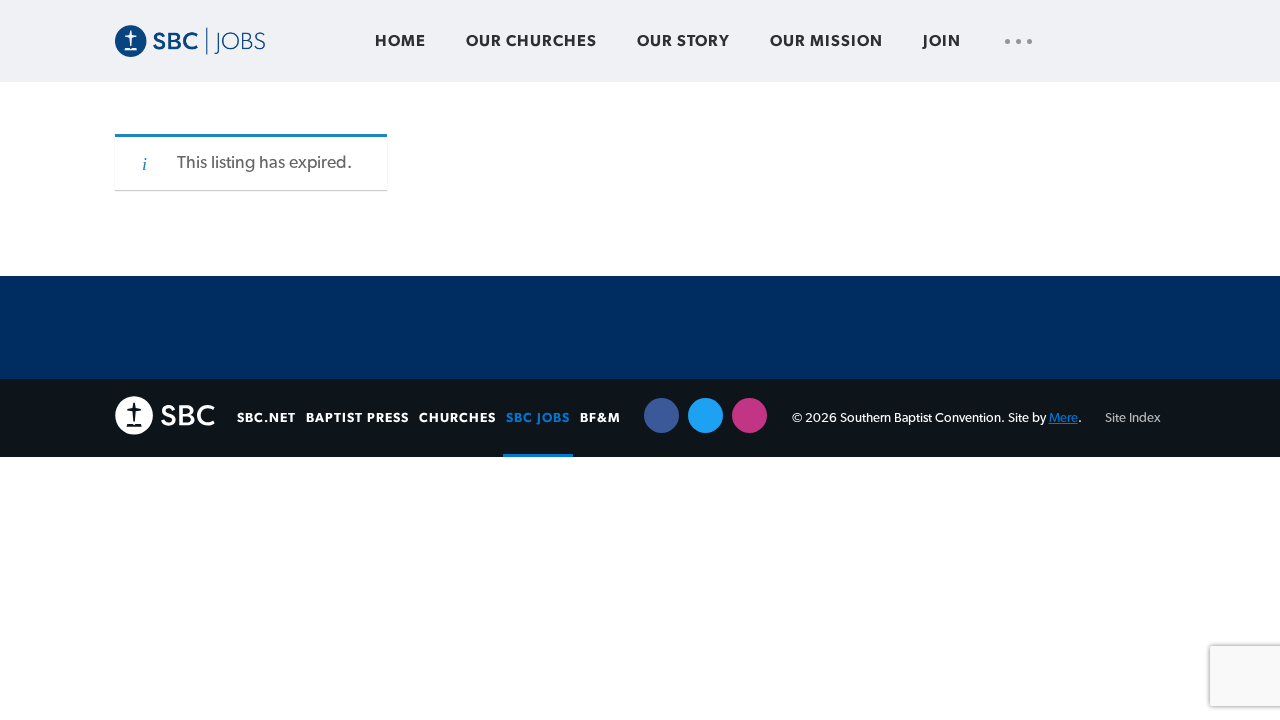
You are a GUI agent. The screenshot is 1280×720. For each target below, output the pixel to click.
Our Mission (826, 41)
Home (400, 41)
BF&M (600, 418)
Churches (457, 418)
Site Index (1133, 418)
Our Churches (531, 41)
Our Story (683, 41)
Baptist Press (357, 418)
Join (942, 41)
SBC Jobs (538, 418)
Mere (1063, 418)
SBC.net (266, 418)
